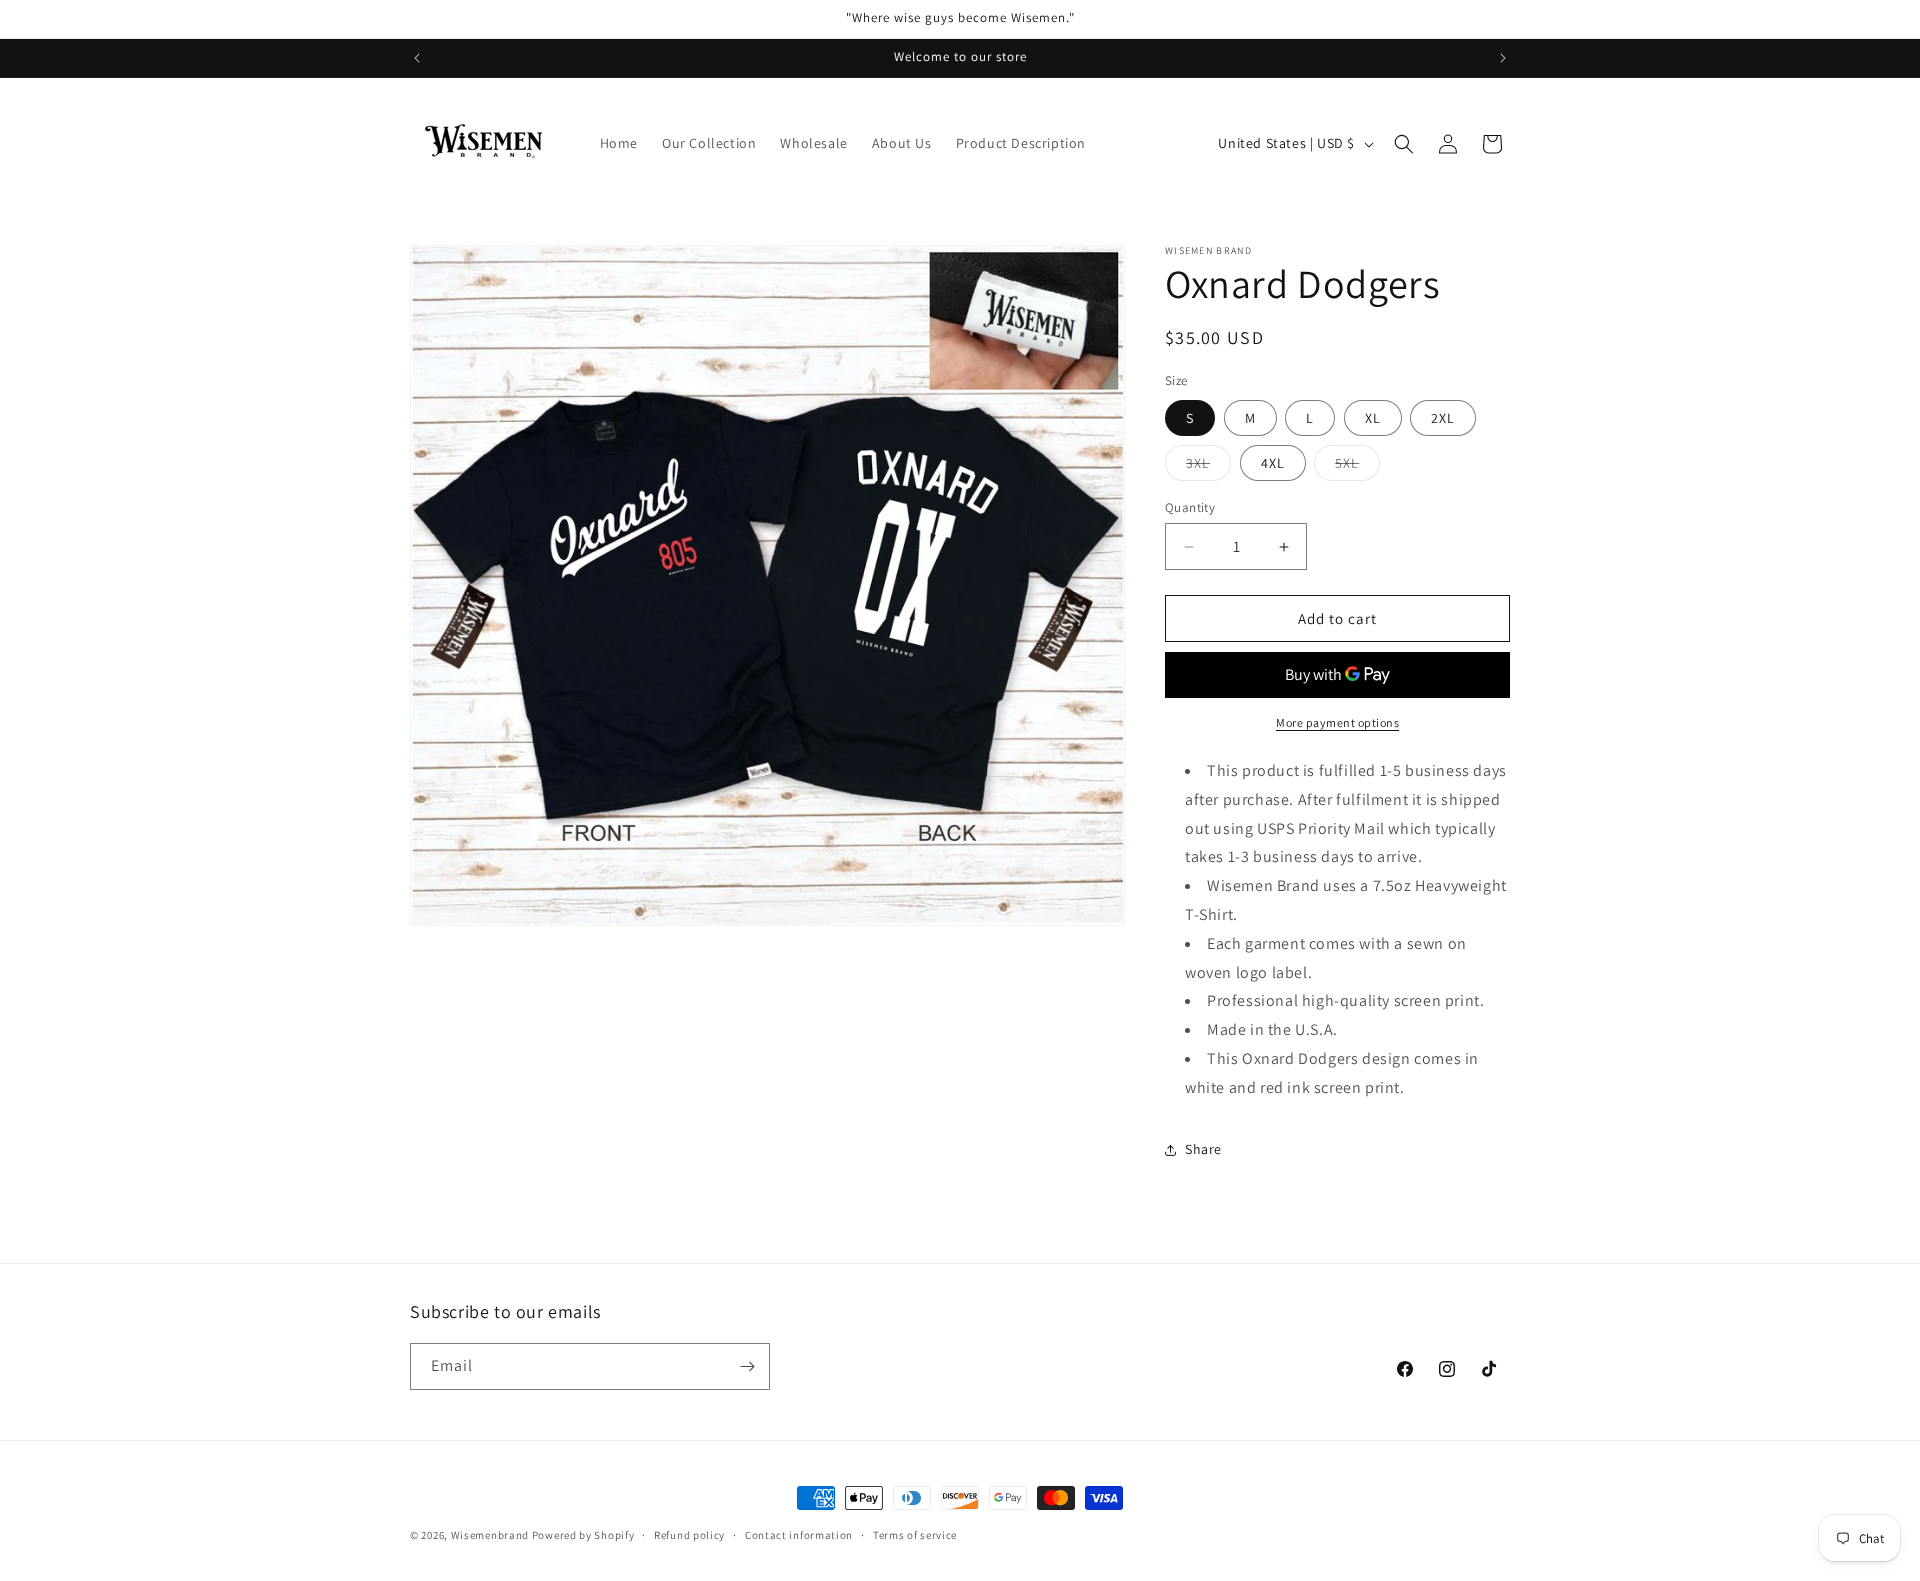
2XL (1443, 418)
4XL (1273, 463)
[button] (1404, 144)
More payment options (1337, 722)
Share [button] (1203, 1149)
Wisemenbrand (490, 1535)
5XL (1357, 467)
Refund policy (689, 1535)
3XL (1208, 467)
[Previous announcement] (417, 58)
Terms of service (915, 1535)
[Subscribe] (747, 1366)
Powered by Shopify (583, 1535)
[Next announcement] (1503, 58)
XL (1373, 418)
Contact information (799, 1535)
